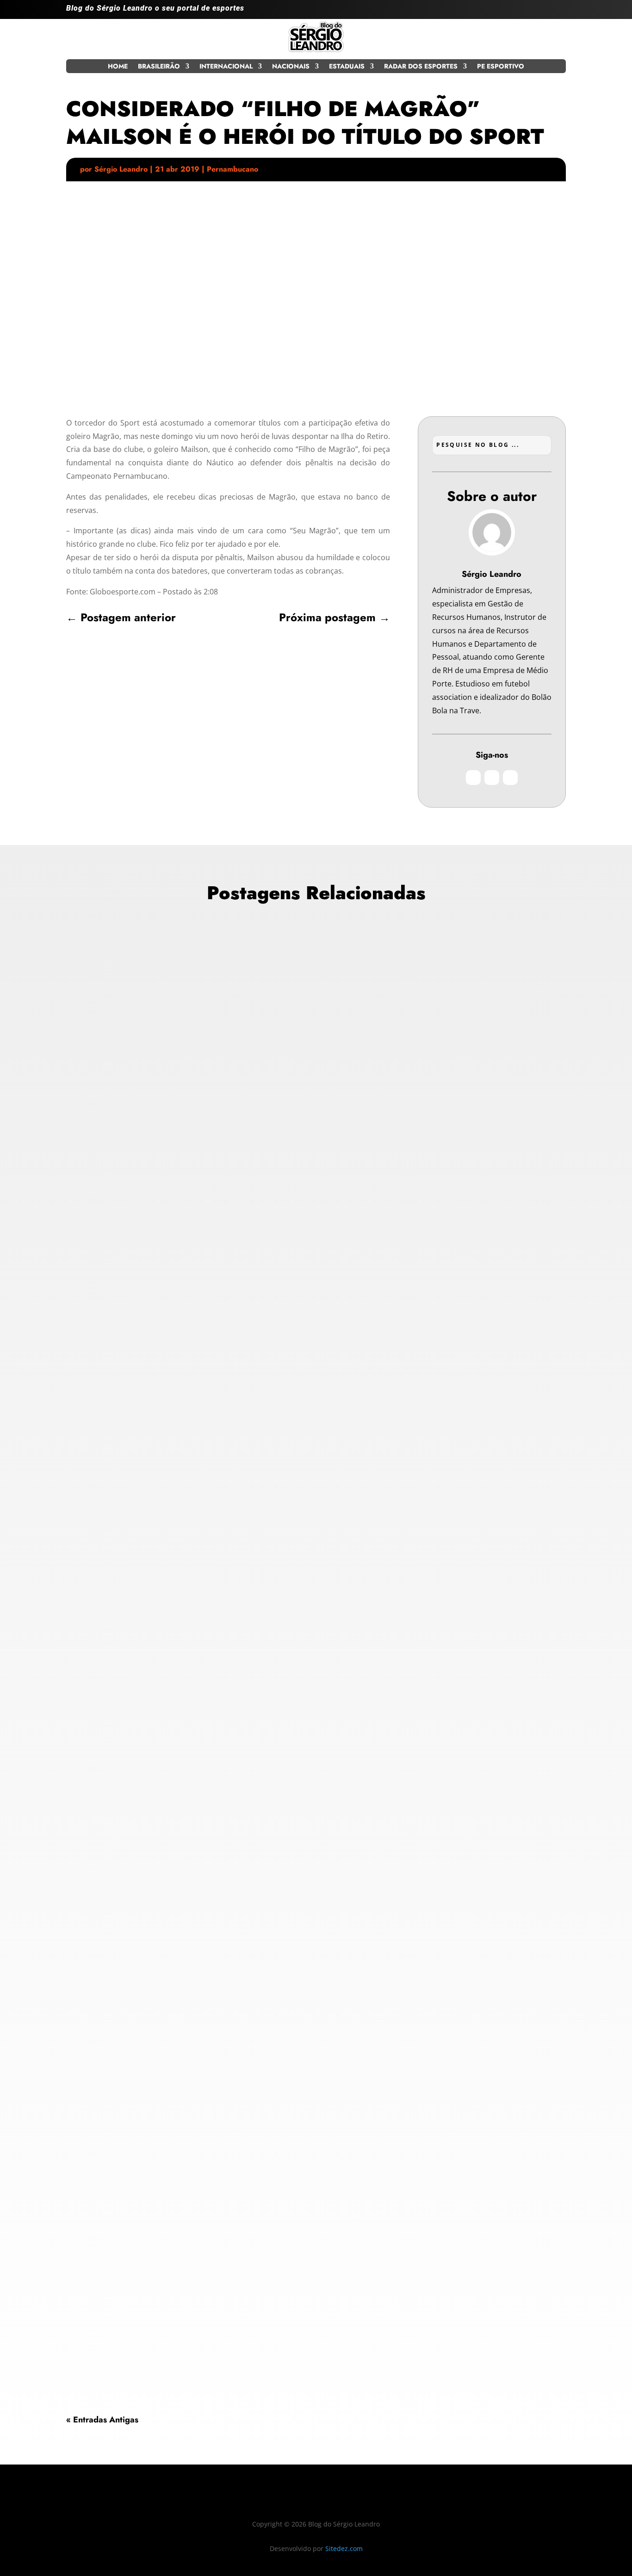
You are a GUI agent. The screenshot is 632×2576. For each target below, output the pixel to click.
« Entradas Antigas (102, 2420)
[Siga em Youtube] (558, 12)
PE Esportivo (501, 67)
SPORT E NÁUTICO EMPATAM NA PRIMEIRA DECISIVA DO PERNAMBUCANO (228, 1665)
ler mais (88, 1330)
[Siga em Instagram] (521, 12)
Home (118, 67)
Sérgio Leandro (121, 169)
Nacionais (291, 67)
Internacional (226, 67)
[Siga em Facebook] (540, 12)
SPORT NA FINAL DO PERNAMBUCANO (155, 2298)
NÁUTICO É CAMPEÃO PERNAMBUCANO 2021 (169, 1273)
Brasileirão (159, 67)
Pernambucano (232, 169)
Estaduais (347, 67)
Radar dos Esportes (421, 67)
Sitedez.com (344, 2548)
